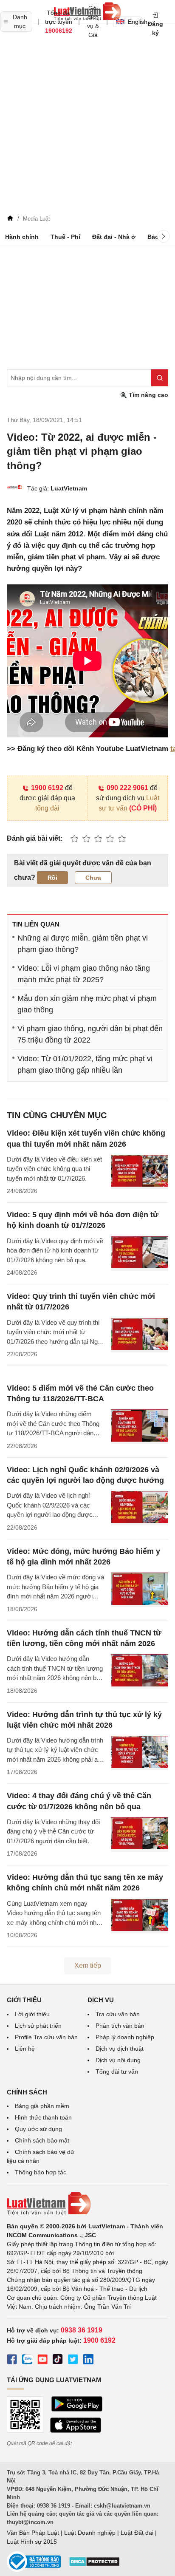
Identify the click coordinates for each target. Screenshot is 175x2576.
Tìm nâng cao (148, 395)
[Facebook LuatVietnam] (12, 2361)
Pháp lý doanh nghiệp (125, 2037)
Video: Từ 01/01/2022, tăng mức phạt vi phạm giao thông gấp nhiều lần (85, 1064)
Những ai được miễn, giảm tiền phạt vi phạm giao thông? (83, 944)
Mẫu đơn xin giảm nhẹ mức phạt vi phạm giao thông (87, 1004)
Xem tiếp (88, 1965)
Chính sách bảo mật (42, 2140)
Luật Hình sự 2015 (32, 2542)
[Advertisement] (87, 120)
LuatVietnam (69, 488)
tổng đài (47, 808)
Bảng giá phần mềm (42, 2106)
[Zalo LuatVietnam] (27, 2361)
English (135, 22)
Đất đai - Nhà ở (114, 237)
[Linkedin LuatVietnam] (88, 2361)
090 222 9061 (127, 788)
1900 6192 (47, 788)
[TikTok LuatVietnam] (58, 2361)
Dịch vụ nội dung (118, 2060)
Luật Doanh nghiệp (90, 2533)
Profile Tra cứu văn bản (46, 2037)
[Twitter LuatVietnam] (73, 2361)
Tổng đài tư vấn (117, 2072)
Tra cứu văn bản (118, 2014)
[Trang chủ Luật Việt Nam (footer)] (87, 2204)
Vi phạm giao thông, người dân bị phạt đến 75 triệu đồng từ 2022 (90, 1034)
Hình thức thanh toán (43, 2117)
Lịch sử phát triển (38, 2026)
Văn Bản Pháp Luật (33, 2533)
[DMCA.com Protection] (94, 2565)
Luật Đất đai (137, 2533)
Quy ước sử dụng (38, 2129)
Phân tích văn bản (120, 2026)
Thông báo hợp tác (41, 2172)
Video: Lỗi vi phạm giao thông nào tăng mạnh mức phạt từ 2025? (84, 974)
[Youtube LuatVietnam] (42, 2361)
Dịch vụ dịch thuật (120, 2049)
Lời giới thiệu (32, 2014)
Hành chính (22, 237)
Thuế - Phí (65, 237)
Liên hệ (25, 2049)
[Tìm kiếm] (160, 378)
